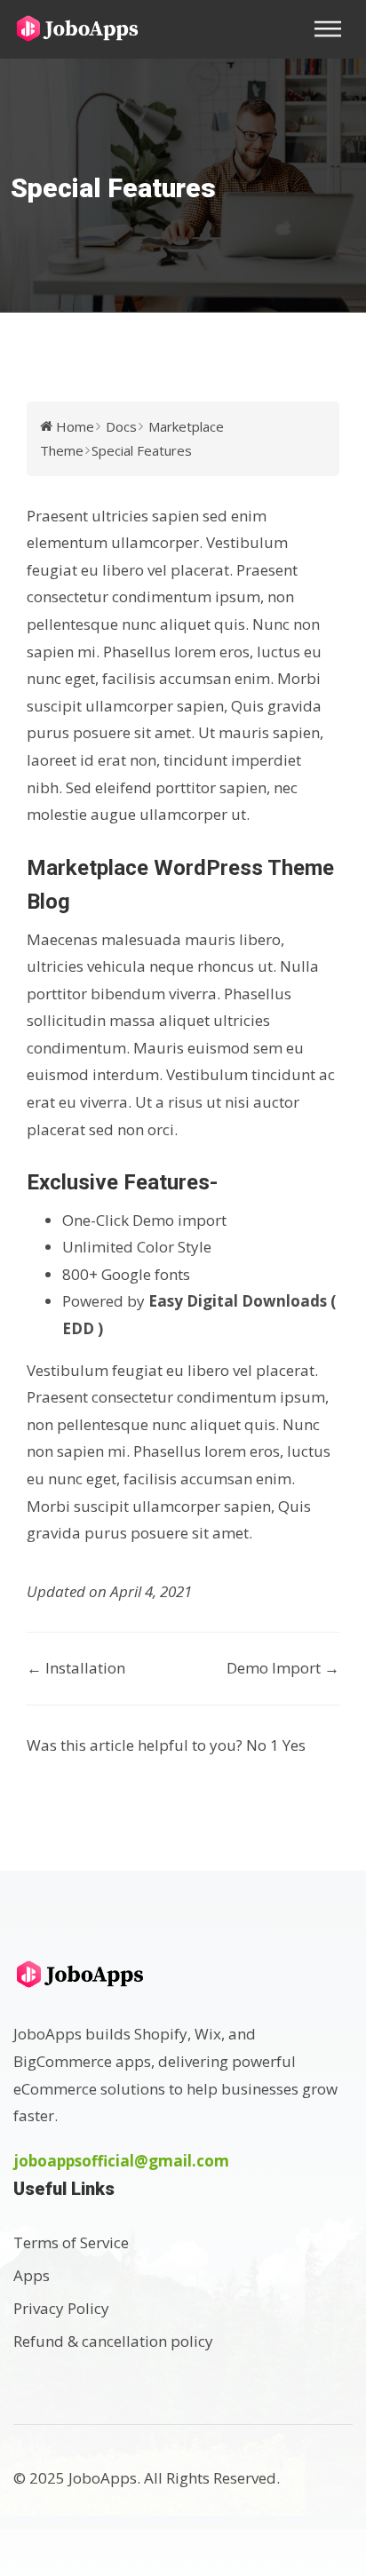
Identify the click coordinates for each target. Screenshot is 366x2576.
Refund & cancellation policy (113, 2341)
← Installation (76, 1668)
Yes (294, 1745)
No (263, 1745)
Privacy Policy (61, 2308)
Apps (32, 2275)
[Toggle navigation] (333, 29)
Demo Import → (283, 1668)
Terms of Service (71, 2242)
